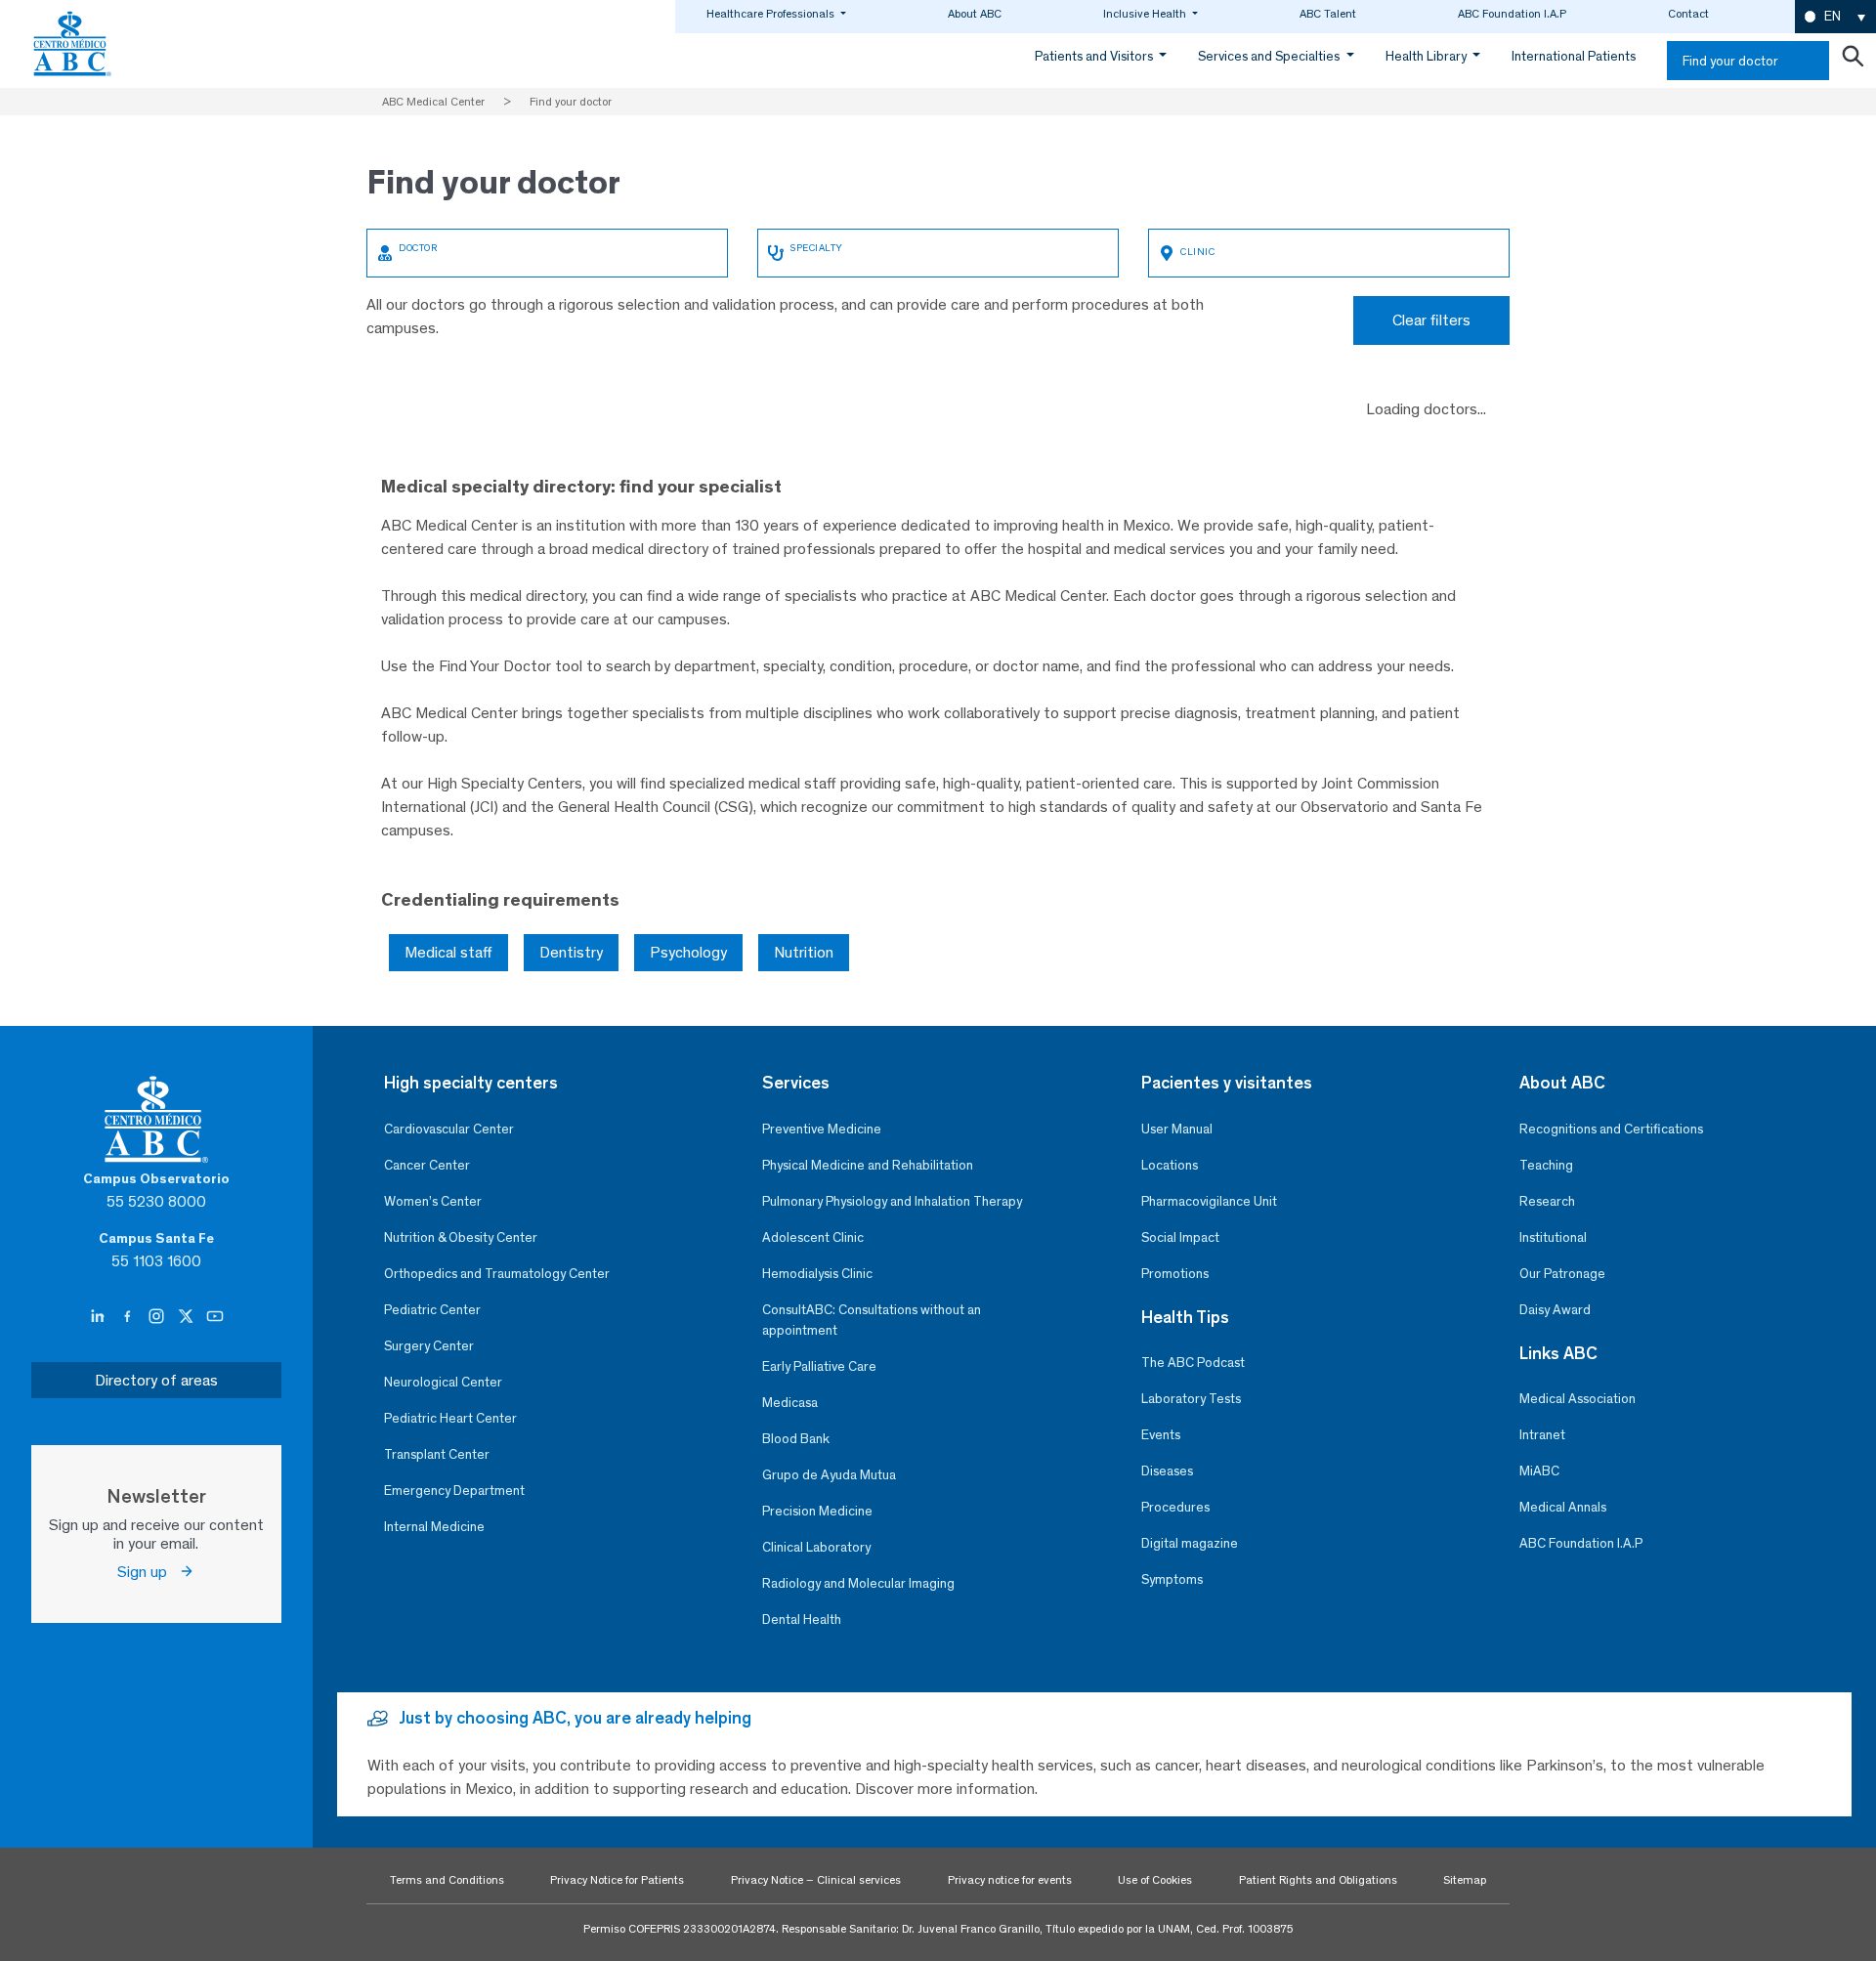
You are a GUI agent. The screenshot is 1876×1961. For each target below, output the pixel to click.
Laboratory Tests (1191, 1399)
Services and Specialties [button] (1270, 56)
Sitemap (1465, 1880)
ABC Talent (1328, 14)
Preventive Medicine (822, 1129)
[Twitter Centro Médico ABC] (188, 1317)
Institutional (1553, 1237)
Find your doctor (1730, 61)
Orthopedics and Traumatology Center (497, 1274)
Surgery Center (429, 1346)
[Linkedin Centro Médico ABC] (100, 1317)
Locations (1170, 1165)
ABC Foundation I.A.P (1512, 14)
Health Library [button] (1428, 56)
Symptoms (1172, 1579)
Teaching (1546, 1165)
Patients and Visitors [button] (1095, 56)
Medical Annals (1563, 1507)
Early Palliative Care (819, 1366)
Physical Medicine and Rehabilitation (868, 1165)
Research (1547, 1201)
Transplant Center (437, 1454)
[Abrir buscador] (1853, 61)
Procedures (1175, 1507)
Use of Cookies (1155, 1880)
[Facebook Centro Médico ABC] (129, 1317)
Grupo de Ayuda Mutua (829, 1475)
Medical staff (448, 952)
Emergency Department (454, 1491)
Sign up (148, 1572)
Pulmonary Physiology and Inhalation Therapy (892, 1201)
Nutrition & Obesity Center (461, 1237)
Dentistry (571, 952)
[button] (1835, 17)
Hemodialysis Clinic (817, 1274)
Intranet (1542, 1435)
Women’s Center (433, 1201)
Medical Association (1578, 1399)
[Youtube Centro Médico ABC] (215, 1317)
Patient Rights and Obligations (1318, 1880)
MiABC (1539, 1471)
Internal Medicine (434, 1527)
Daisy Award (1555, 1310)
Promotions (1175, 1274)
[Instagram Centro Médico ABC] (158, 1317)
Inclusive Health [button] (1146, 14)
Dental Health (802, 1620)
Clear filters (1431, 320)
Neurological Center (443, 1382)
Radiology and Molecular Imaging (858, 1583)
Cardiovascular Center (449, 1129)
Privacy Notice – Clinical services (816, 1880)
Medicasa (790, 1403)
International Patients (1574, 56)
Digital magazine (1190, 1543)
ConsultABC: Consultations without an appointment (872, 1320)
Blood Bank (796, 1439)
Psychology (688, 952)
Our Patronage (1562, 1274)
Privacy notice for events (1010, 1880)
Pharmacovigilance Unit (1209, 1201)
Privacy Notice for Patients (617, 1880)
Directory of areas (156, 1380)
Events (1161, 1435)
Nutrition (804, 952)
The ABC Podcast (1193, 1363)
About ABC (975, 14)
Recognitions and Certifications (1611, 1129)
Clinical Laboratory (816, 1547)
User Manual (1177, 1129)
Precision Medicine (817, 1511)
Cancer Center (427, 1165)
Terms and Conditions (447, 1880)
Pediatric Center (432, 1310)
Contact (1688, 14)
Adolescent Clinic (813, 1237)
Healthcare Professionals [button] (772, 14)
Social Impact (1180, 1237)
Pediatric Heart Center (450, 1418)
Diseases (1167, 1471)
